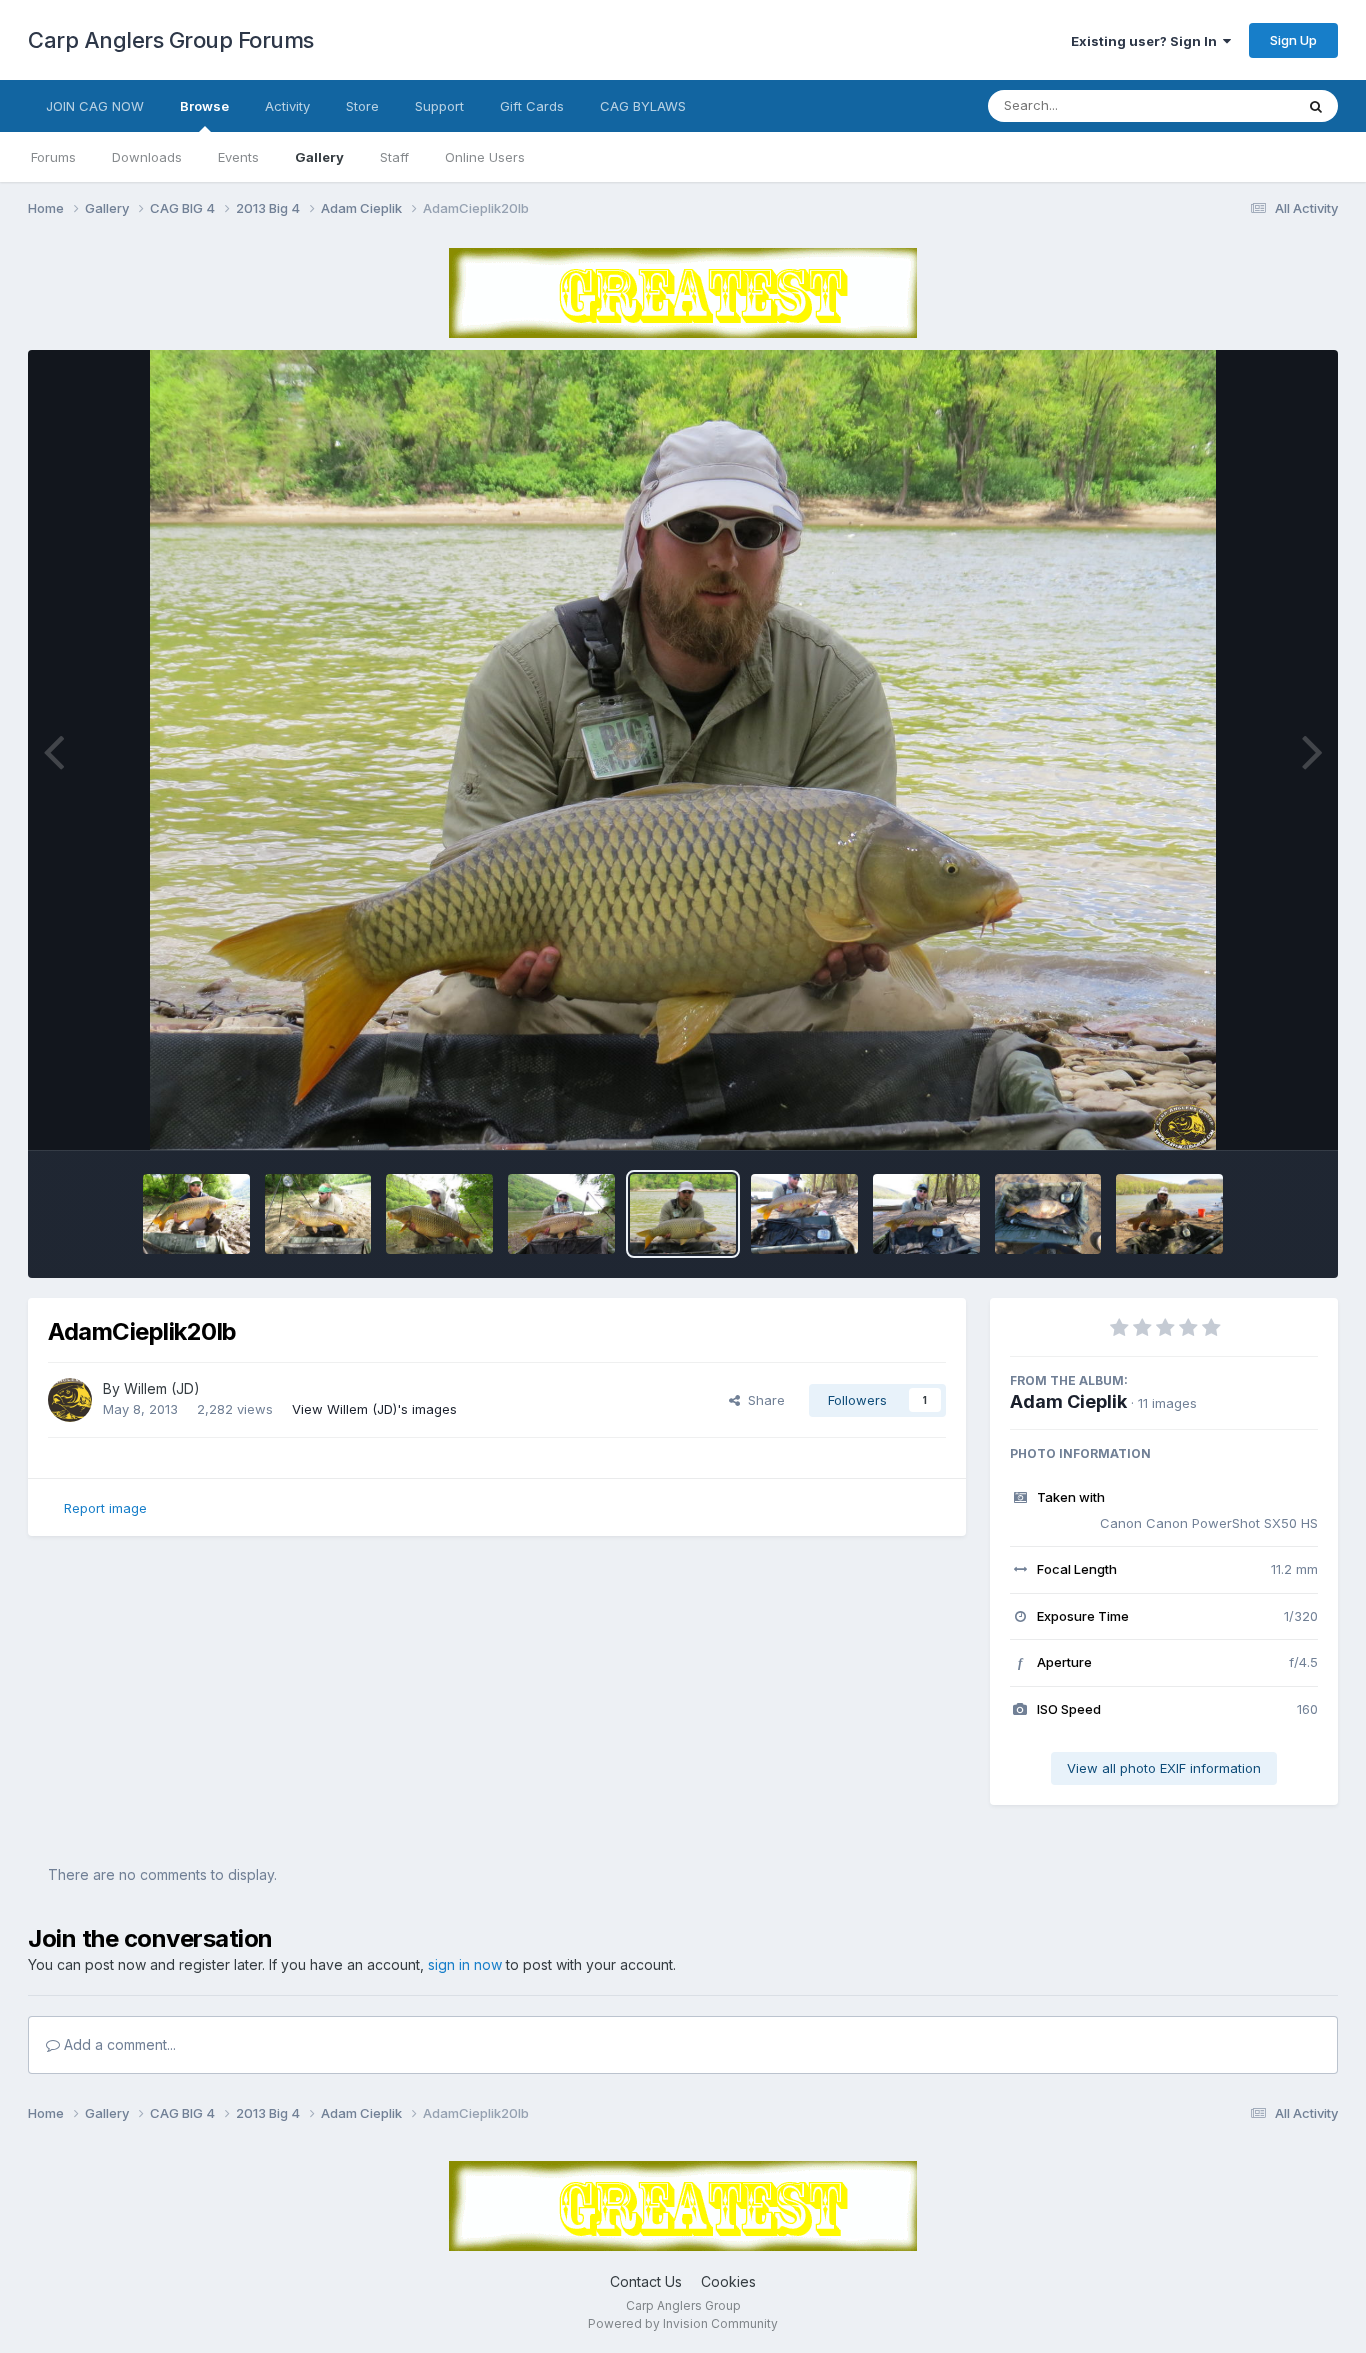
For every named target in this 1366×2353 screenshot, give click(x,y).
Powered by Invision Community (683, 2323)
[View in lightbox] (683, 750)
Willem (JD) (162, 1388)
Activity (287, 106)
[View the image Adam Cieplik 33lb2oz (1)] (1169, 1214)
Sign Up (1293, 40)
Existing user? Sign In (1147, 41)
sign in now (465, 1964)
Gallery (319, 157)
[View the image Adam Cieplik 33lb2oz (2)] (1048, 1214)
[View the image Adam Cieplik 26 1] (926, 1214)
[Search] (1316, 106)
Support (439, 106)
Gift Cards (532, 106)
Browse (204, 106)
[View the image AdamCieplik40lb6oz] (439, 1214)
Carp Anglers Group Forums (171, 40)
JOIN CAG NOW (95, 106)
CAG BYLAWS (643, 106)
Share (762, 1400)
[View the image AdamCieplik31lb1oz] (196, 1214)
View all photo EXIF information (1164, 1768)
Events (238, 157)
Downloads (147, 157)
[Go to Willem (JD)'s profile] (70, 1400)
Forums (53, 157)
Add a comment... (118, 2044)
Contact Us (646, 2281)
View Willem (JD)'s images (374, 1409)
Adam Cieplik (1068, 1401)
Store (362, 106)
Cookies (728, 2281)
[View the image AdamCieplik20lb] (683, 1214)
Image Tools (1255, 1114)
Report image (105, 1508)
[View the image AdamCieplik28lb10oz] (561, 1214)
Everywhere (1232, 105)
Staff (394, 157)
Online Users (485, 157)
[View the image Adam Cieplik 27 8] (804, 1214)
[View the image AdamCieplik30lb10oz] (318, 1214)
